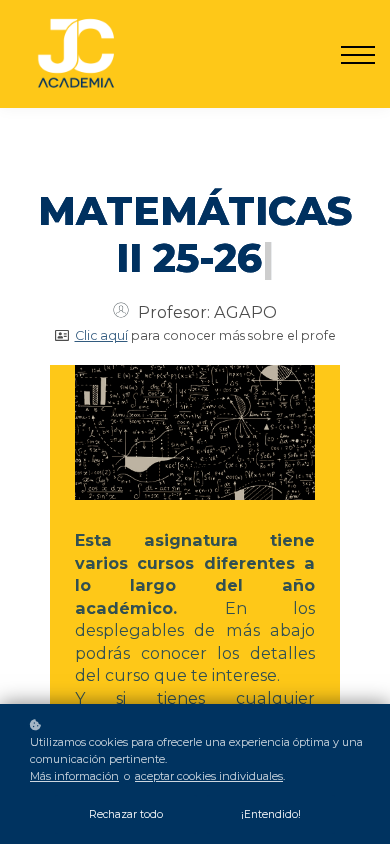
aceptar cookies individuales (209, 776)
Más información (74, 776)
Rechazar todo (126, 814)
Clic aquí (101, 335)
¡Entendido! (271, 814)
